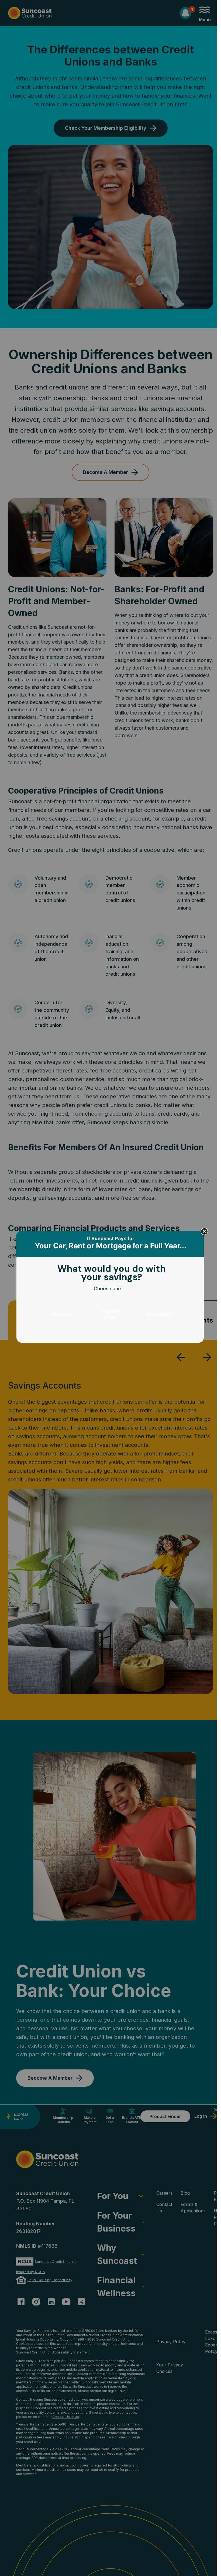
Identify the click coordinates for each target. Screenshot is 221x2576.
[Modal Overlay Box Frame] (110, 1288)
